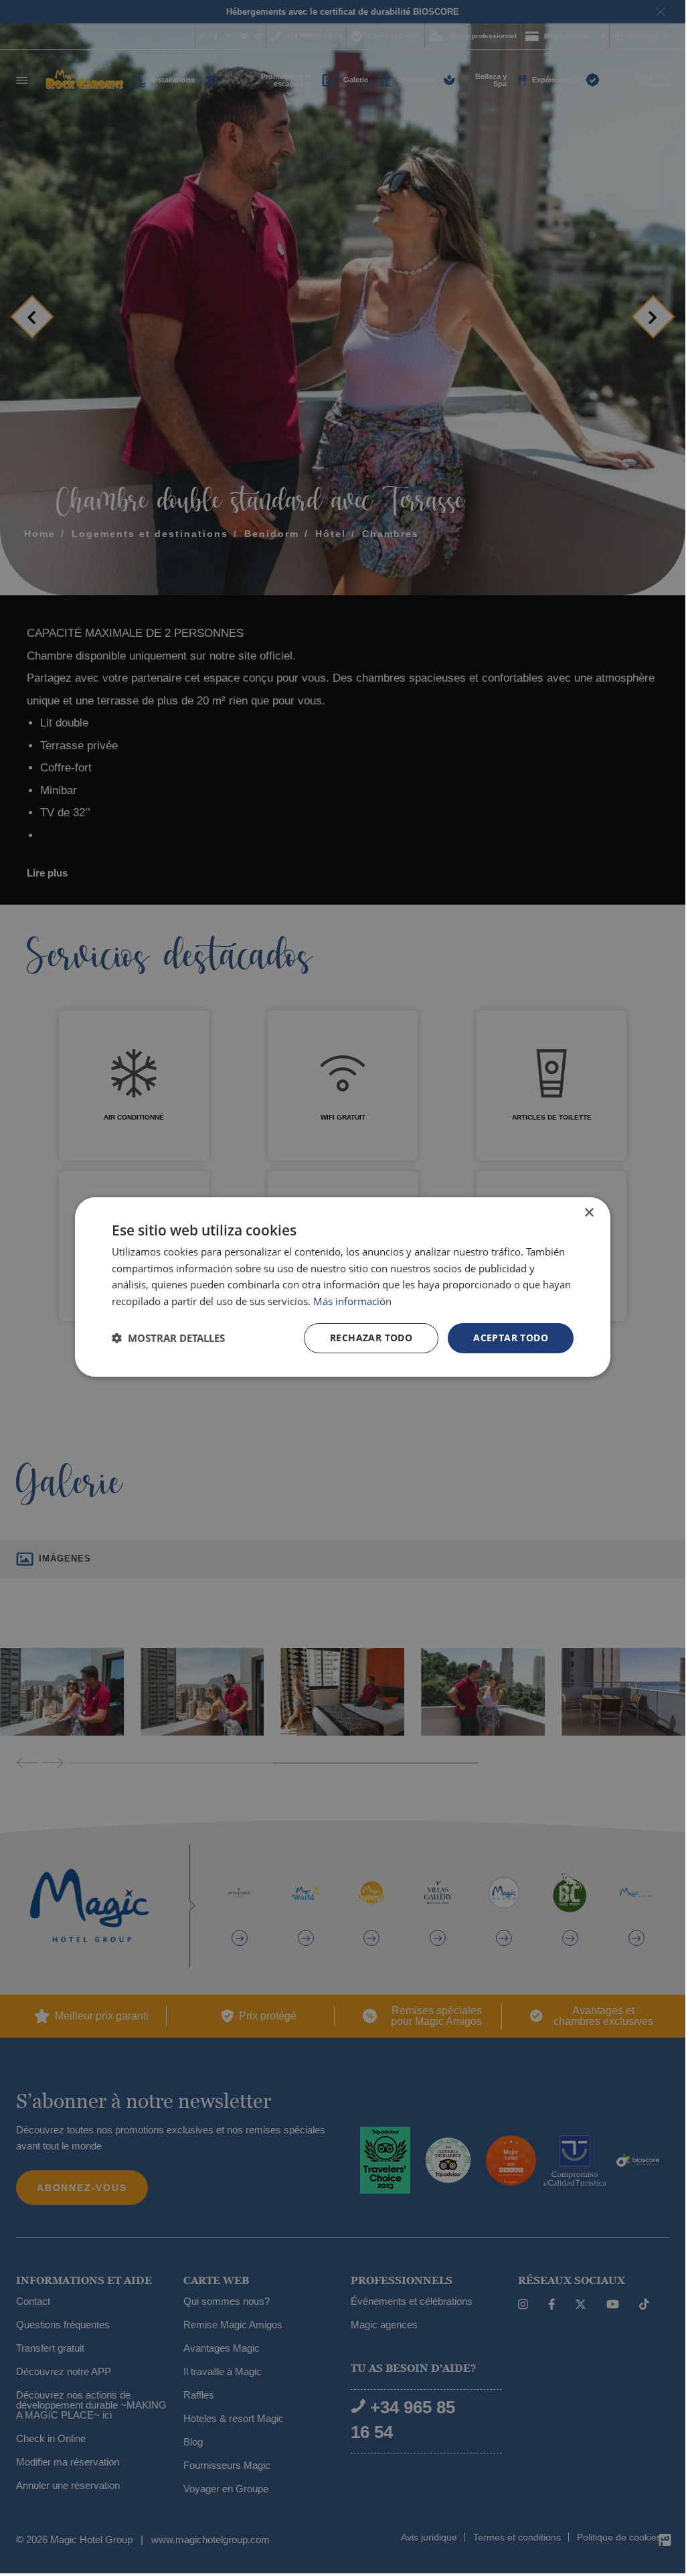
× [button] (589, 1212)
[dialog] (343, 1286)
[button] (168, 1338)
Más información (352, 1301)
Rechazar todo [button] (371, 1338)
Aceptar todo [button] (511, 1338)
